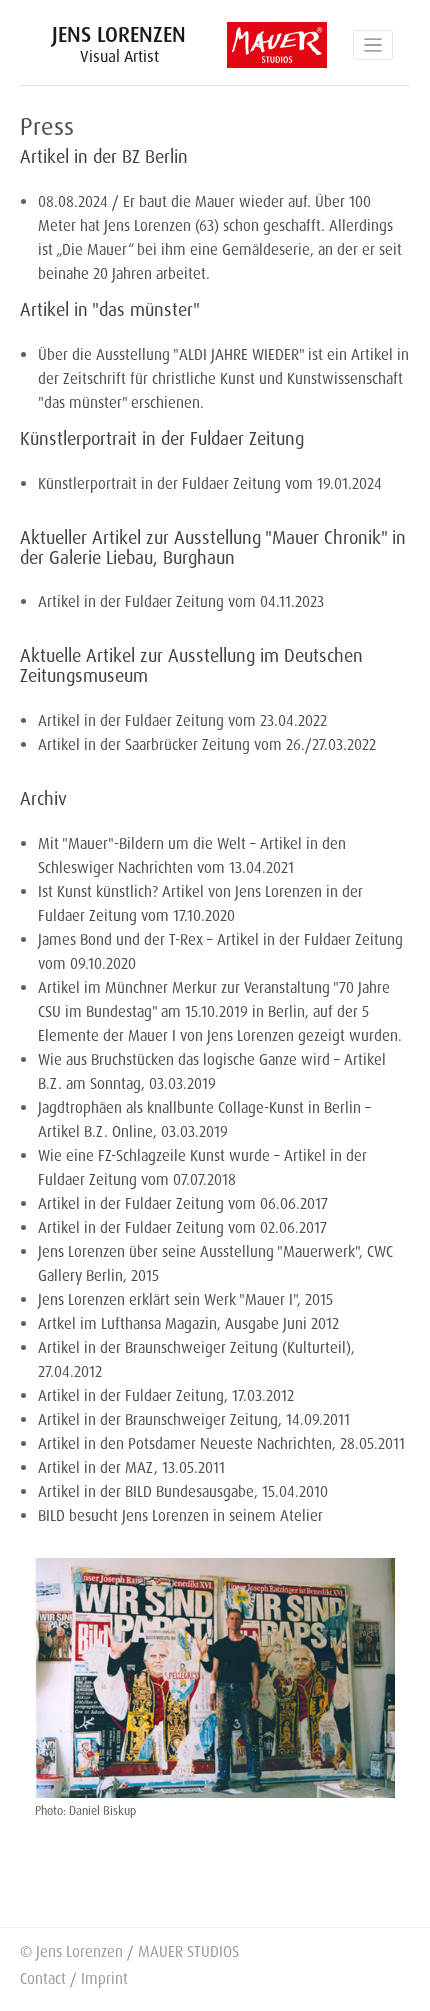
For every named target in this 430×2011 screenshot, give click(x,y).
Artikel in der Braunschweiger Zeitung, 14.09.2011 (194, 1420)
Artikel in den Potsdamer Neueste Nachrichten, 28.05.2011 (221, 1444)
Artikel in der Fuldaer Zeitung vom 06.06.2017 (183, 1204)
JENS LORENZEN (119, 44)
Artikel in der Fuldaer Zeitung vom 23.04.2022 (182, 721)
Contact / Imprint (74, 1979)
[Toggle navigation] (373, 45)
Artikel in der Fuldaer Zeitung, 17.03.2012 (166, 1396)
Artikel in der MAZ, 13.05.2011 (131, 1468)
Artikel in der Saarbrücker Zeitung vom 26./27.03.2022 (207, 745)
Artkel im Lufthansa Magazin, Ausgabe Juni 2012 (188, 1324)
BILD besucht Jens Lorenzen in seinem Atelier (180, 1516)
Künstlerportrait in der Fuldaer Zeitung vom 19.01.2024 (210, 484)
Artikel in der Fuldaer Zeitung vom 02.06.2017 (182, 1228)
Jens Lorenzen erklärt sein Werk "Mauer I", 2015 (185, 1300)
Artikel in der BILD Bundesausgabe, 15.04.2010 (183, 1492)
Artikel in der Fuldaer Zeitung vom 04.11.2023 (181, 602)
